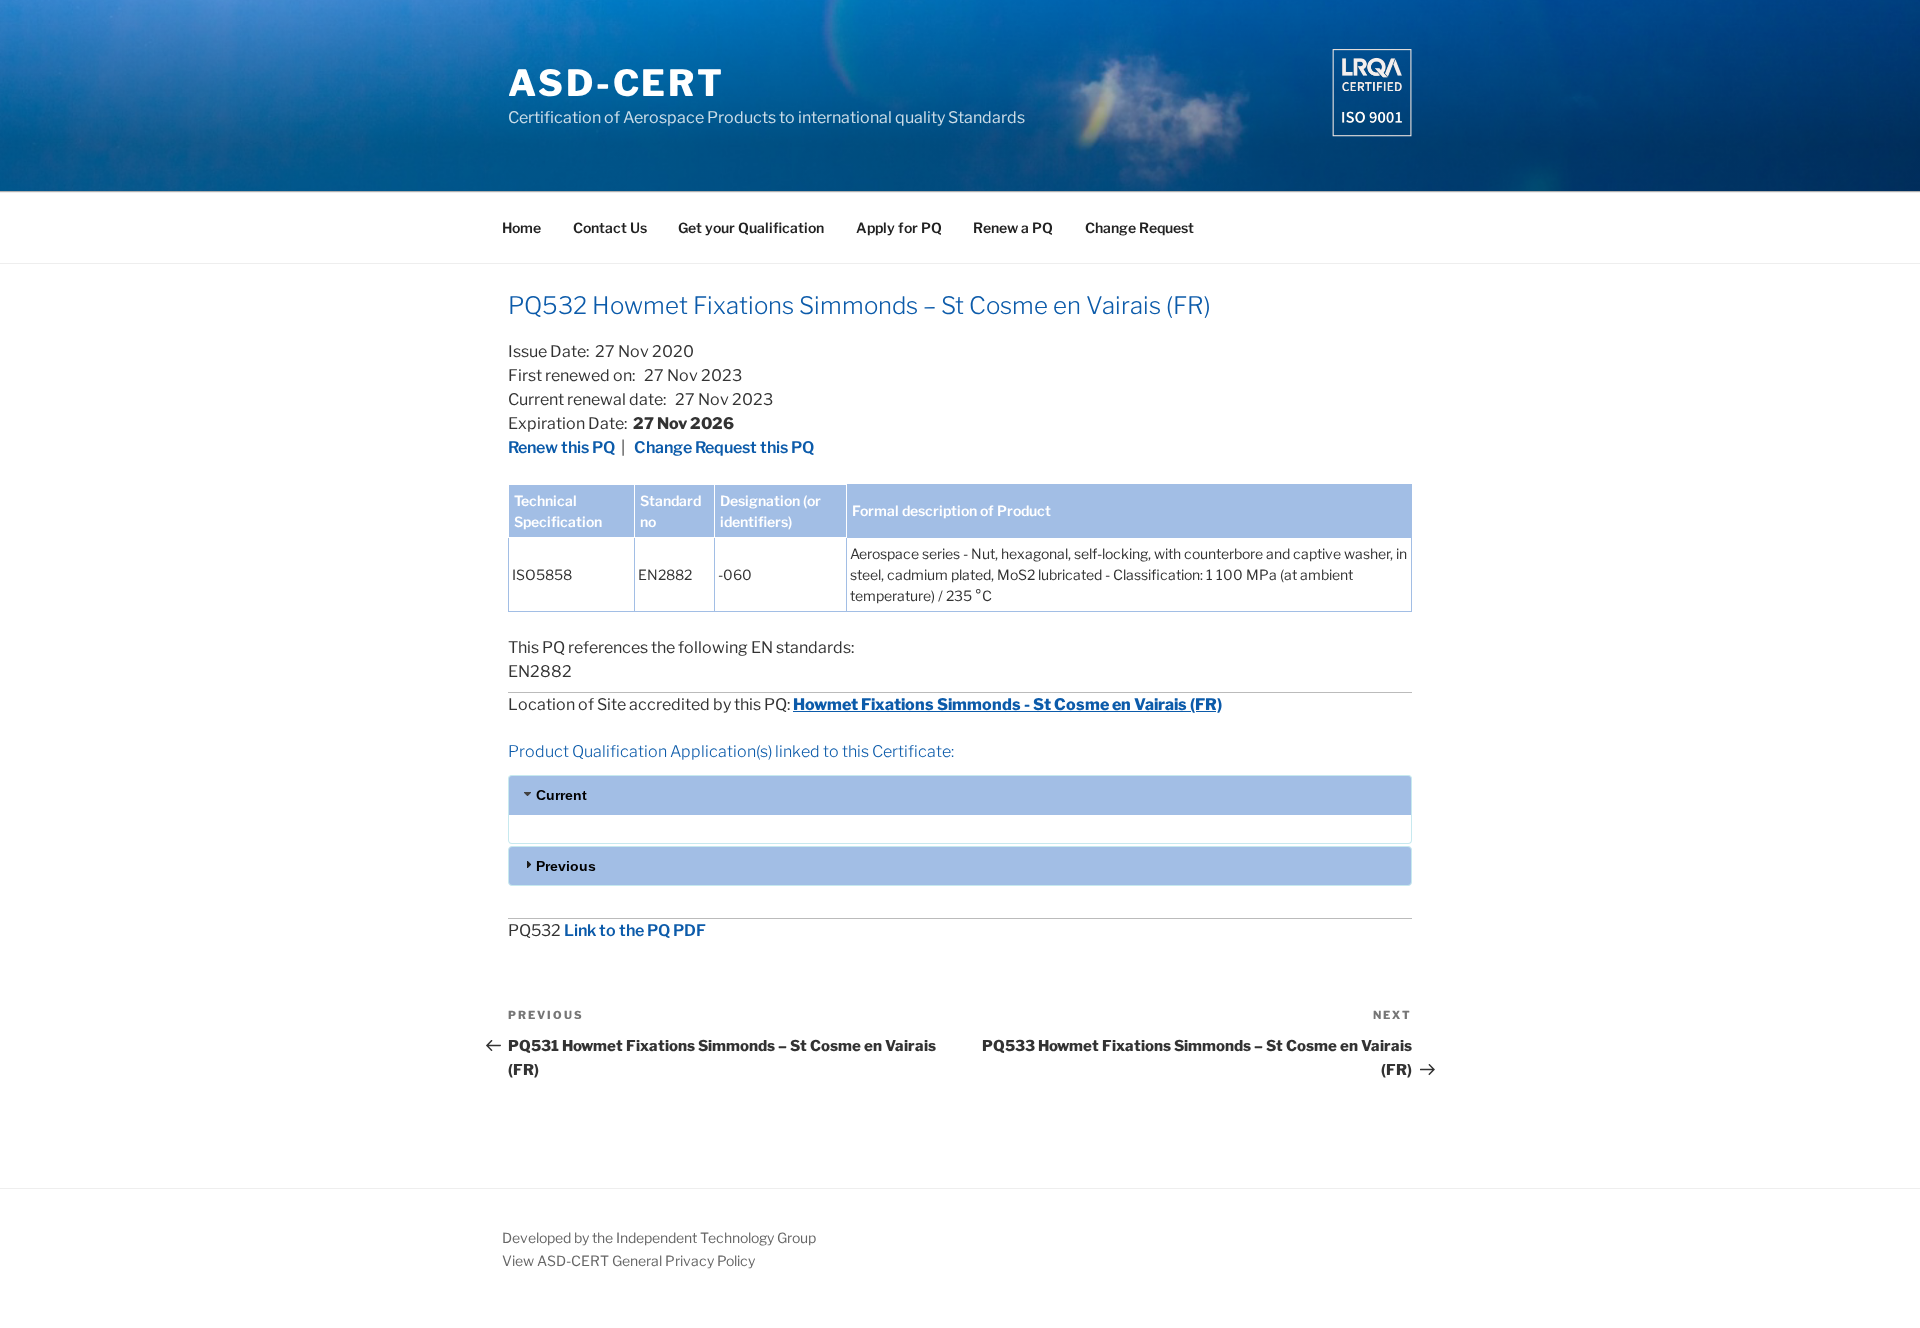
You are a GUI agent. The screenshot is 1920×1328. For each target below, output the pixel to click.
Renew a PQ (1013, 227)
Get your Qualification (751, 227)
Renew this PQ (561, 447)
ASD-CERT (616, 83)
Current (561, 795)
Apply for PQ (899, 227)
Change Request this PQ (724, 447)
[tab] (960, 794)
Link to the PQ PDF (635, 930)
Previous (566, 866)
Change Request (1139, 227)
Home (521, 227)
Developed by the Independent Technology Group (659, 1237)
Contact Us (610, 227)
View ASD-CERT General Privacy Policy (628, 1260)
